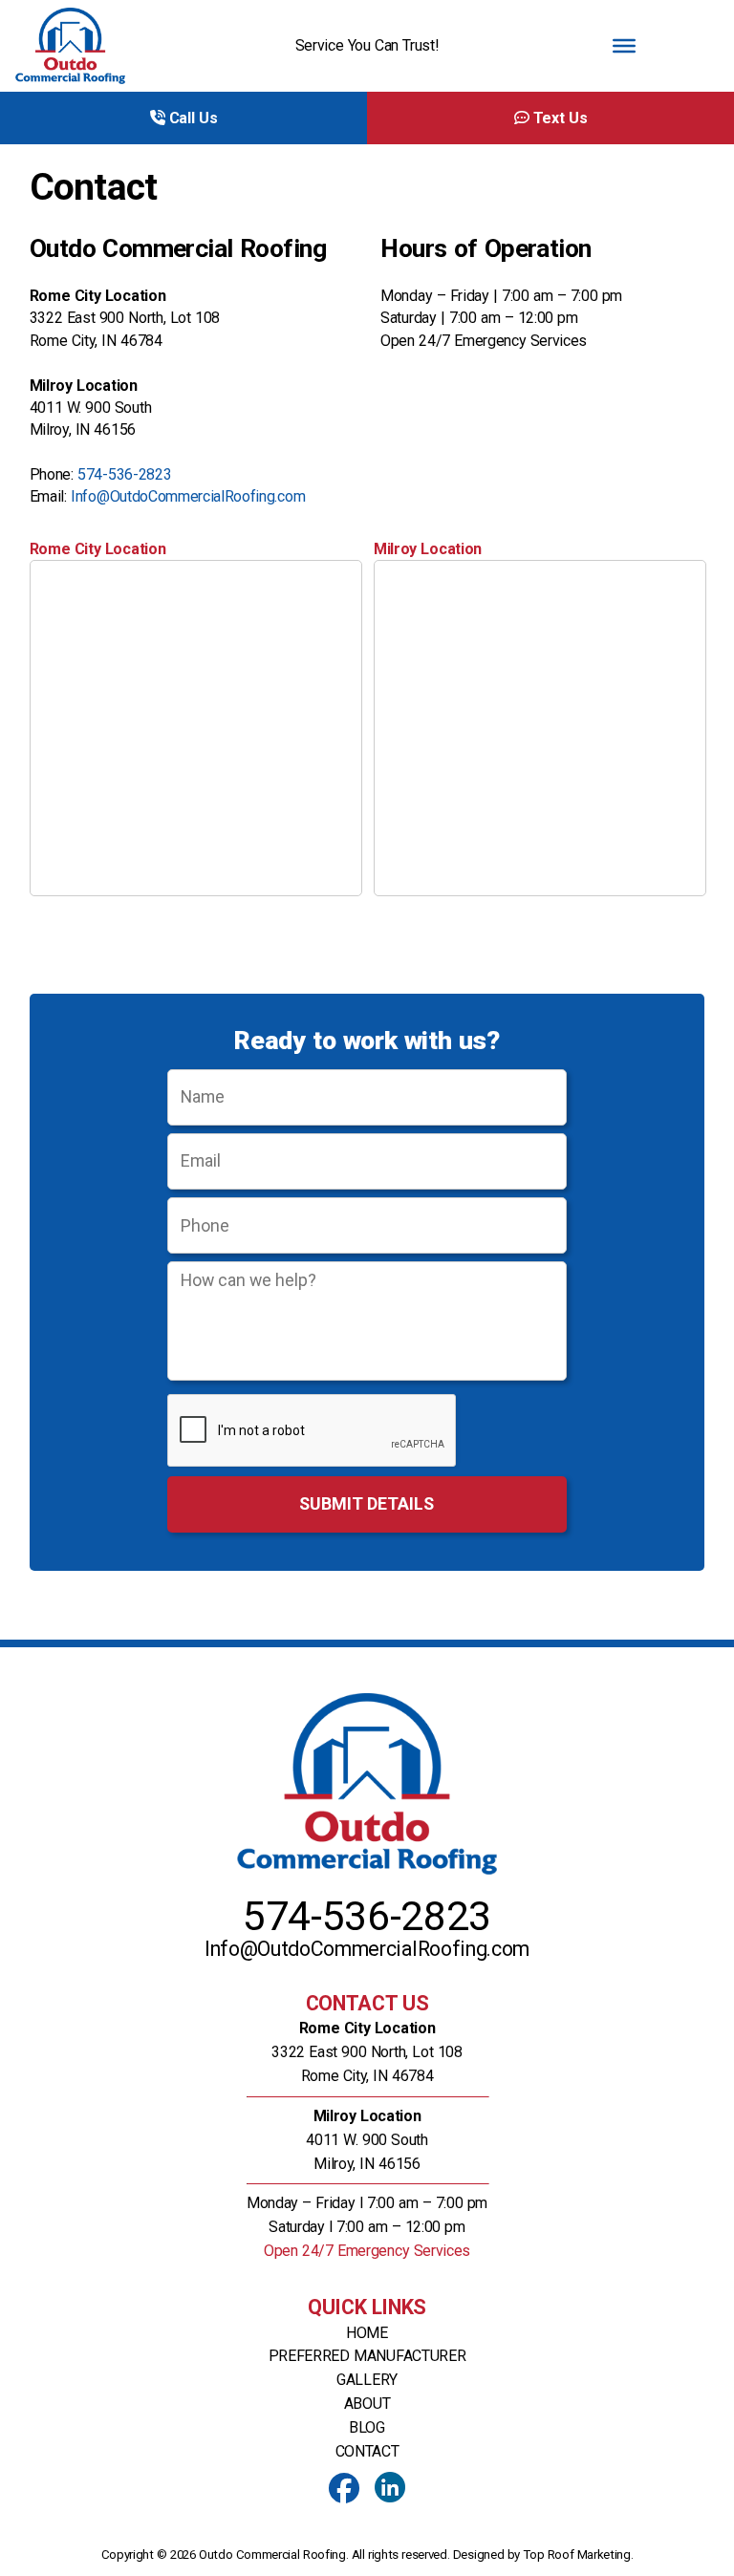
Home (367, 2333)
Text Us (558, 118)
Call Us (191, 118)
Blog (367, 2427)
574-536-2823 (124, 474)
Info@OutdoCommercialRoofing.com (188, 496)
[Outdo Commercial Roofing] (110, 46)
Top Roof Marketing (577, 2555)
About (367, 2404)
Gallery (367, 2380)
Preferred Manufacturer (367, 2356)
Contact (367, 2451)
